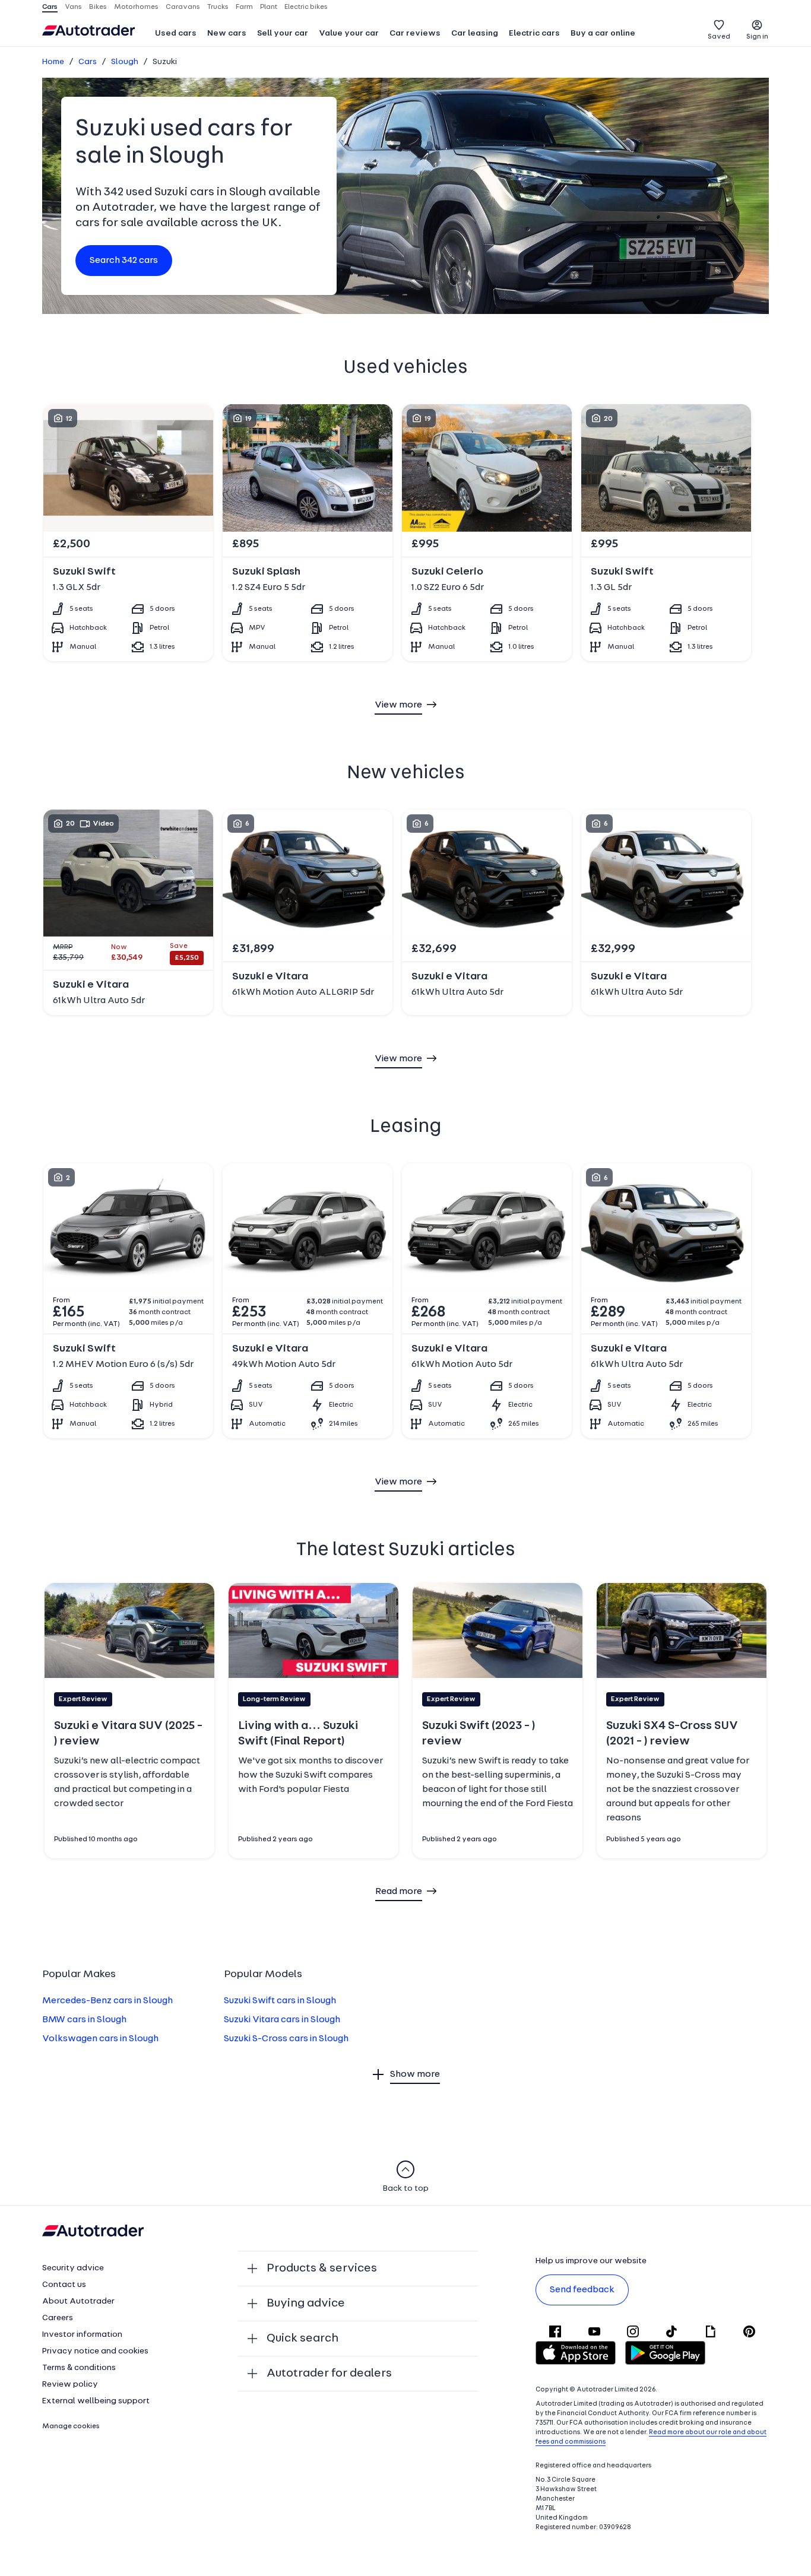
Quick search (302, 2339)
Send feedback (582, 2290)
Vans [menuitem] (73, 7)
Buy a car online (603, 34)
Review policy (70, 2385)
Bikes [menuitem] (98, 7)
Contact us (64, 2285)
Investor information (82, 2335)
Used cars (176, 34)
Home (53, 62)
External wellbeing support (96, 2401)
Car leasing (475, 34)
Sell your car (283, 34)
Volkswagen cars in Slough (100, 2039)
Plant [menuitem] (269, 7)
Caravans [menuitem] (183, 7)
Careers (58, 2318)
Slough (125, 62)
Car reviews (415, 34)
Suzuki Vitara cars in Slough (282, 2020)
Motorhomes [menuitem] (136, 7)
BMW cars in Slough (84, 2020)
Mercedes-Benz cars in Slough (107, 2001)
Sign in (757, 37)
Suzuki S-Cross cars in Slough (286, 2039)
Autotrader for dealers (329, 2374)
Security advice (73, 2268)
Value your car (349, 34)
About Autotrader (78, 2301)
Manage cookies (71, 2426)
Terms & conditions (79, 2368)
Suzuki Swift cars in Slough (280, 2001)
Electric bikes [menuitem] (306, 7)
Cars (88, 62)
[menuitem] (176, 34)
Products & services (322, 2269)
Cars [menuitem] (50, 7)
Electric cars (534, 34)
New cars (227, 34)
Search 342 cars (124, 261)
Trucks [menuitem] (218, 7)
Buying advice (306, 2304)
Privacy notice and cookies (95, 2351)
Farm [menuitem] (244, 7)
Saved (719, 37)
